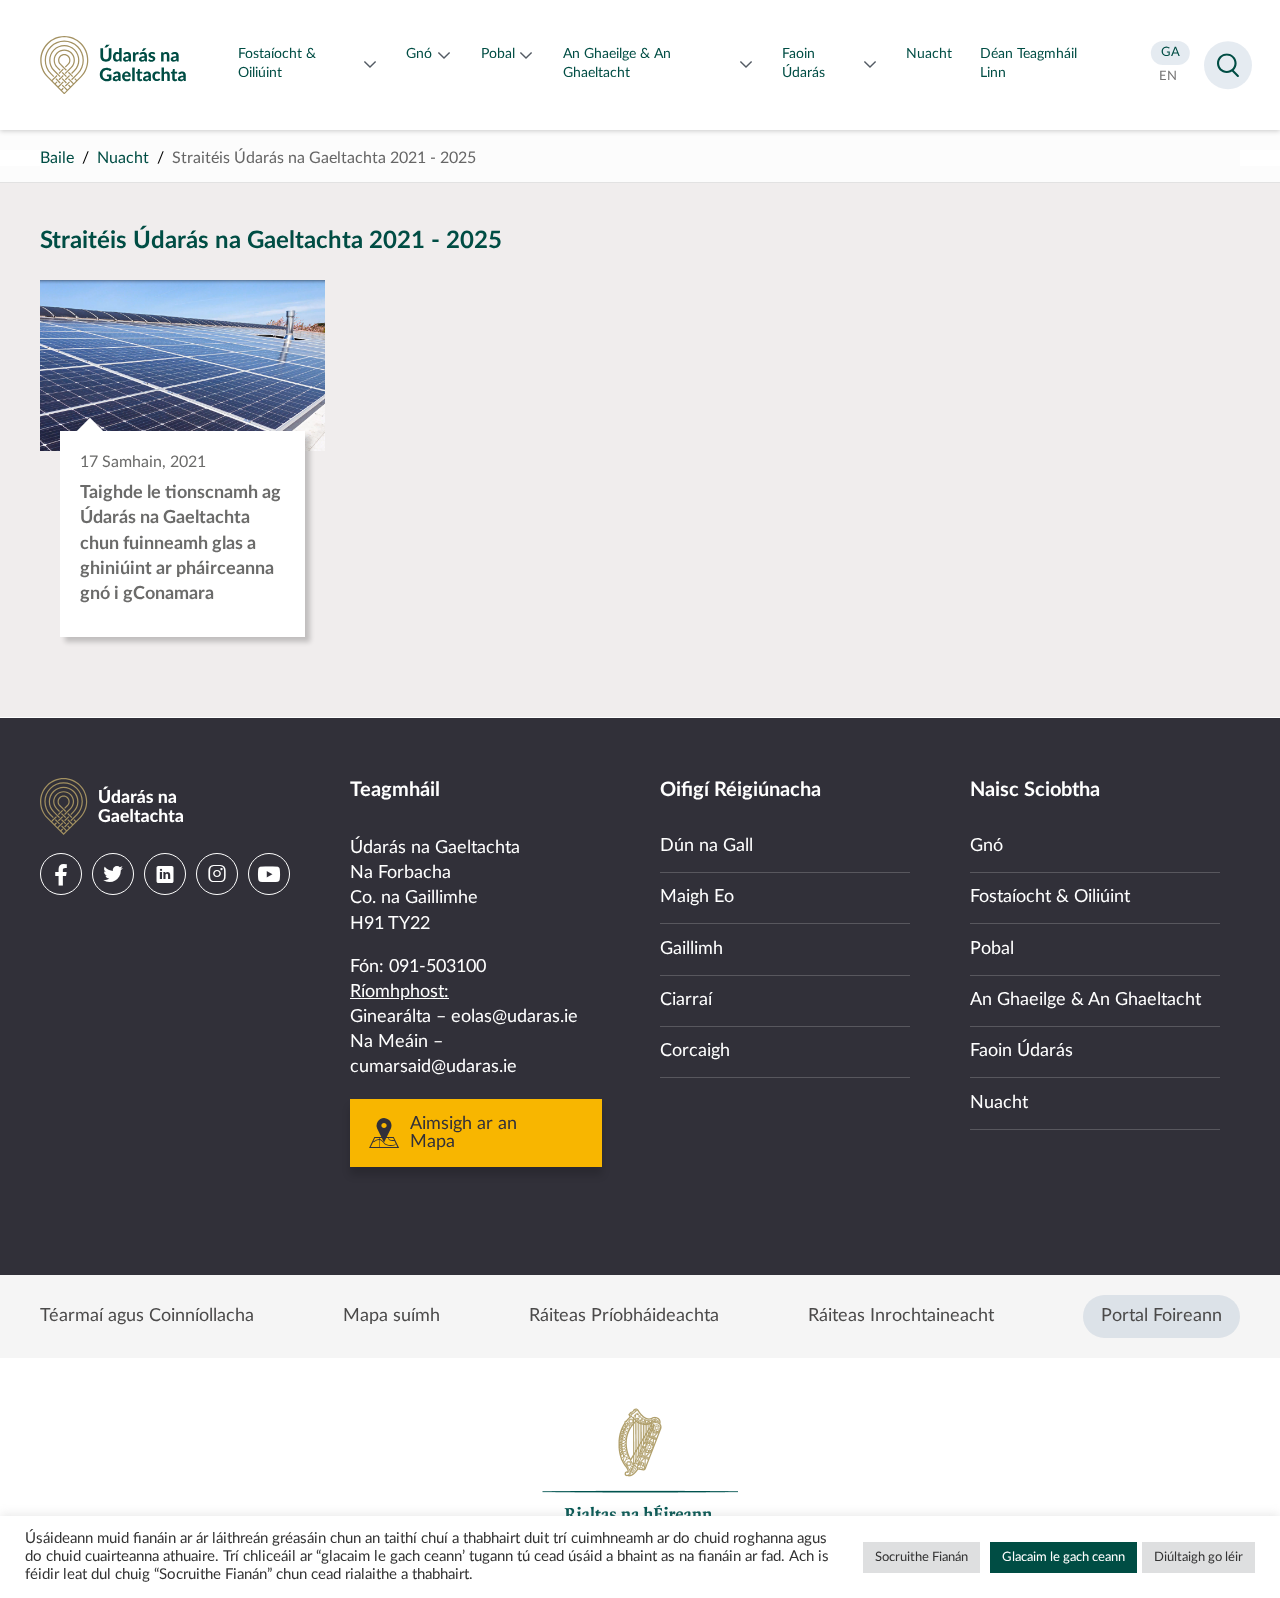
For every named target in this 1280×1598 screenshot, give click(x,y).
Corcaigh (695, 1051)
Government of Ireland (640, 1474)
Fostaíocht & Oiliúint (1050, 897)
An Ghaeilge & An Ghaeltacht (1085, 1000)
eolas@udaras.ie (514, 1017)
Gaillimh (691, 949)
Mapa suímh (391, 1316)
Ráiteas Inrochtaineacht (901, 1316)
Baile (57, 158)
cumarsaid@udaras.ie (433, 1067)
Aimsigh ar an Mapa (463, 1133)
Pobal (992, 949)
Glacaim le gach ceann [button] (1063, 1557)
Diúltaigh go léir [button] (1198, 1557)
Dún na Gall (706, 846)
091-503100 (437, 967)
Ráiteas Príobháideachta (624, 1316)
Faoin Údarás (1021, 1051)
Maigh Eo (697, 897)
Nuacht (123, 158)
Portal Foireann (1161, 1316)
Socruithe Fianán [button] (921, 1557)
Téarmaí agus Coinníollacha (147, 1316)
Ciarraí (686, 1000)
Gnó (986, 846)
